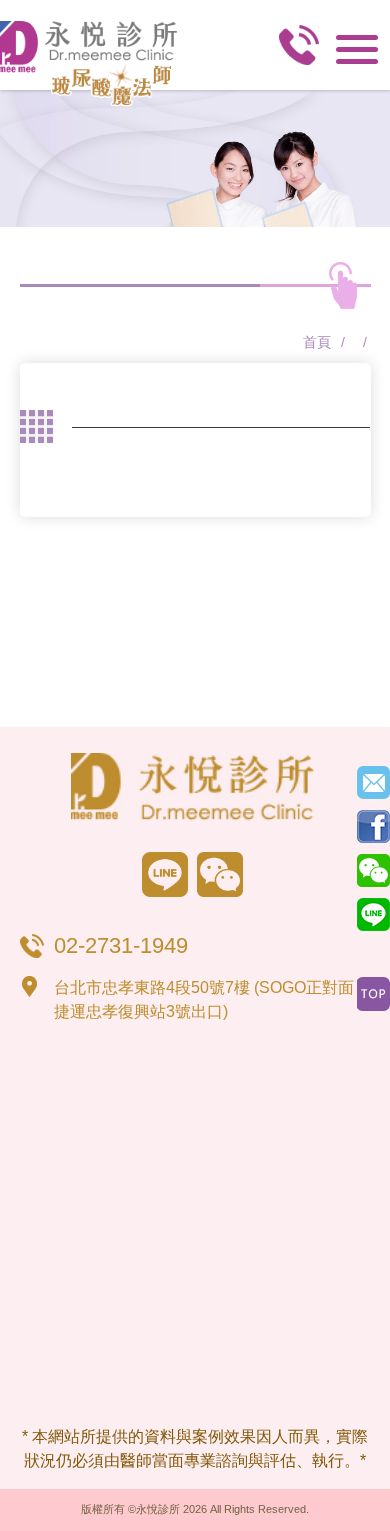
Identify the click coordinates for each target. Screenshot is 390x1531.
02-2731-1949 (299, 50)
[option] (195, 158)
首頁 (317, 342)
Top (373, 994)
